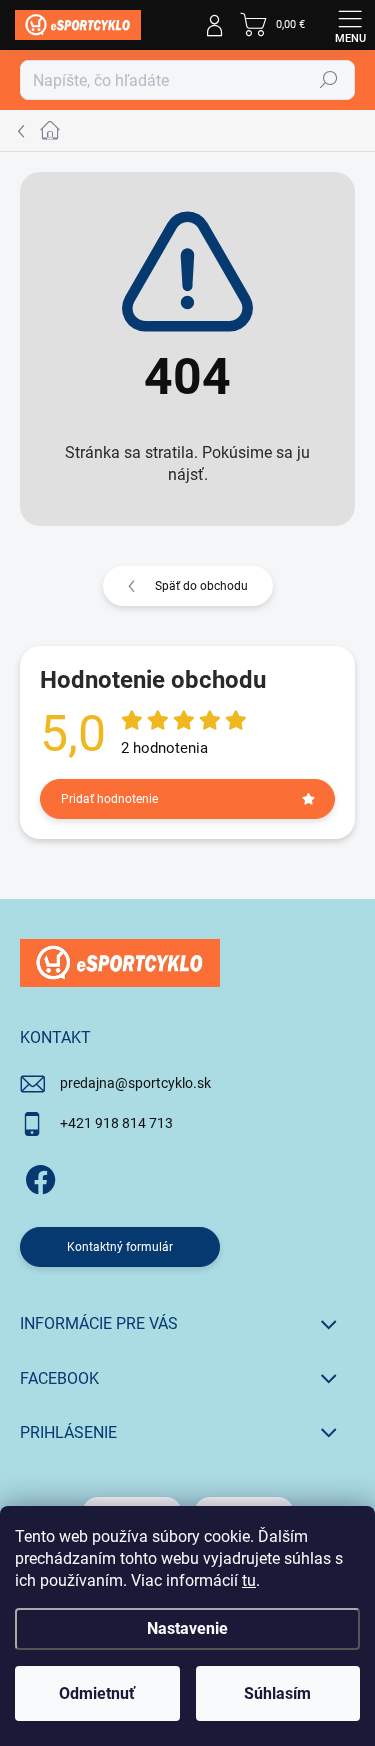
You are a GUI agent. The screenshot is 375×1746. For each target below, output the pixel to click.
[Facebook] (37, 1176)
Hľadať (329, 80)
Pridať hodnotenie (109, 799)
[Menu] (350, 25)
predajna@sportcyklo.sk (135, 1083)
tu (249, 1580)
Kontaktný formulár (120, 1247)
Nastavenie (187, 1628)
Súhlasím (277, 1693)
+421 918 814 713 (116, 1123)
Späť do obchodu (201, 586)
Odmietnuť (97, 1693)
